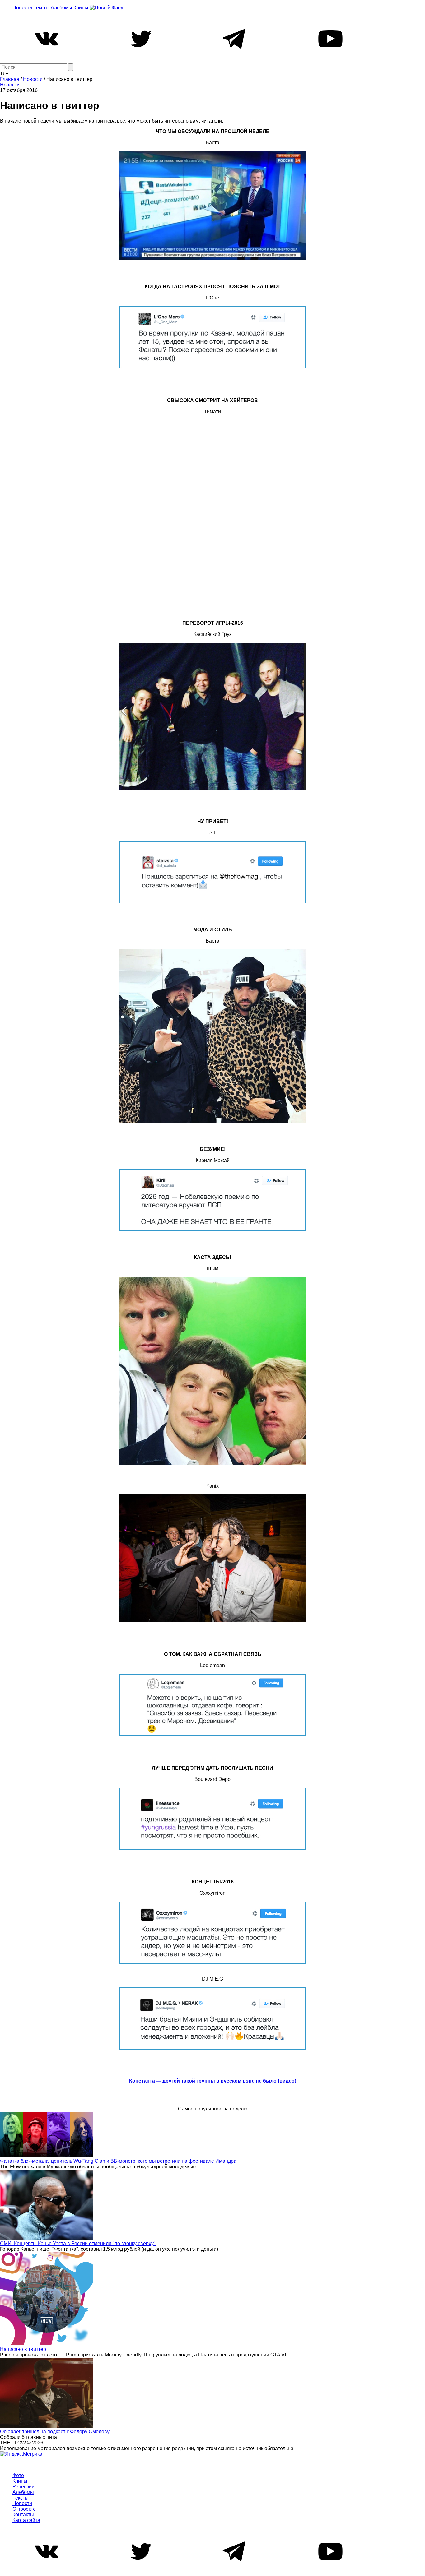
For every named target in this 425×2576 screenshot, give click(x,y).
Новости (22, 8)
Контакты (23, 2515)
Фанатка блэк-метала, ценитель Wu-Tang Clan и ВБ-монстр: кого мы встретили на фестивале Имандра (118, 2161)
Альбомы (61, 8)
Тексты (41, 8)
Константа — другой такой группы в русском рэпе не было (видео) (213, 2081)
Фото (18, 2475)
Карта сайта (26, 2520)
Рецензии (23, 2487)
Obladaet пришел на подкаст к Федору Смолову (55, 2432)
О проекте (24, 2509)
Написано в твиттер (23, 2349)
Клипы (81, 8)
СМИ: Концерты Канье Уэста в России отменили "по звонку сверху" (78, 2243)
